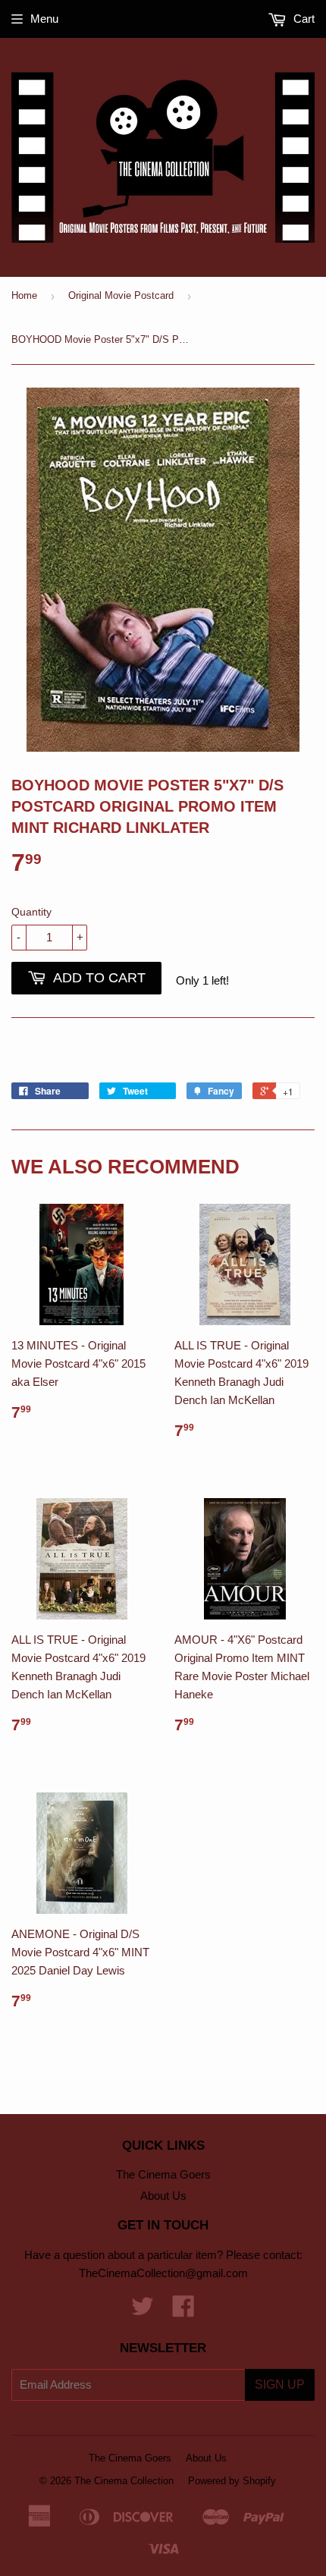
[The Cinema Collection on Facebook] (183, 2311)
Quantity (31, 912)
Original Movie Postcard (121, 295)
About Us (163, 2196)
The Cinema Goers (163, 2174)
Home (24, 295)
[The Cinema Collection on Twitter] (143, 2311)
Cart (302, 19)
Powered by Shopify (232, 2481)
